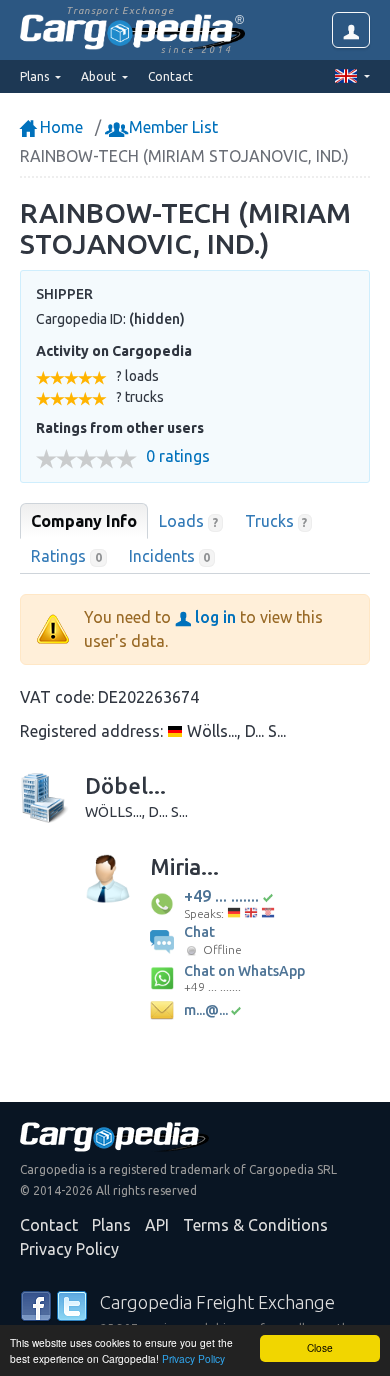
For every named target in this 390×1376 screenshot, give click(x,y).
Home (59, 127)
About (100, 76)
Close (320, 1347)
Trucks (276, 521)
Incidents (170, 556)
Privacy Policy (193, 1358)
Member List (171, 127)
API (157, 1225)
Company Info (84, 521)
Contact (170, 76)
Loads (188, 521)
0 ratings (178, 456)
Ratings (66, 556)
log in (213, 617)
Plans (111, 1225)
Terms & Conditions (255, 1225)
